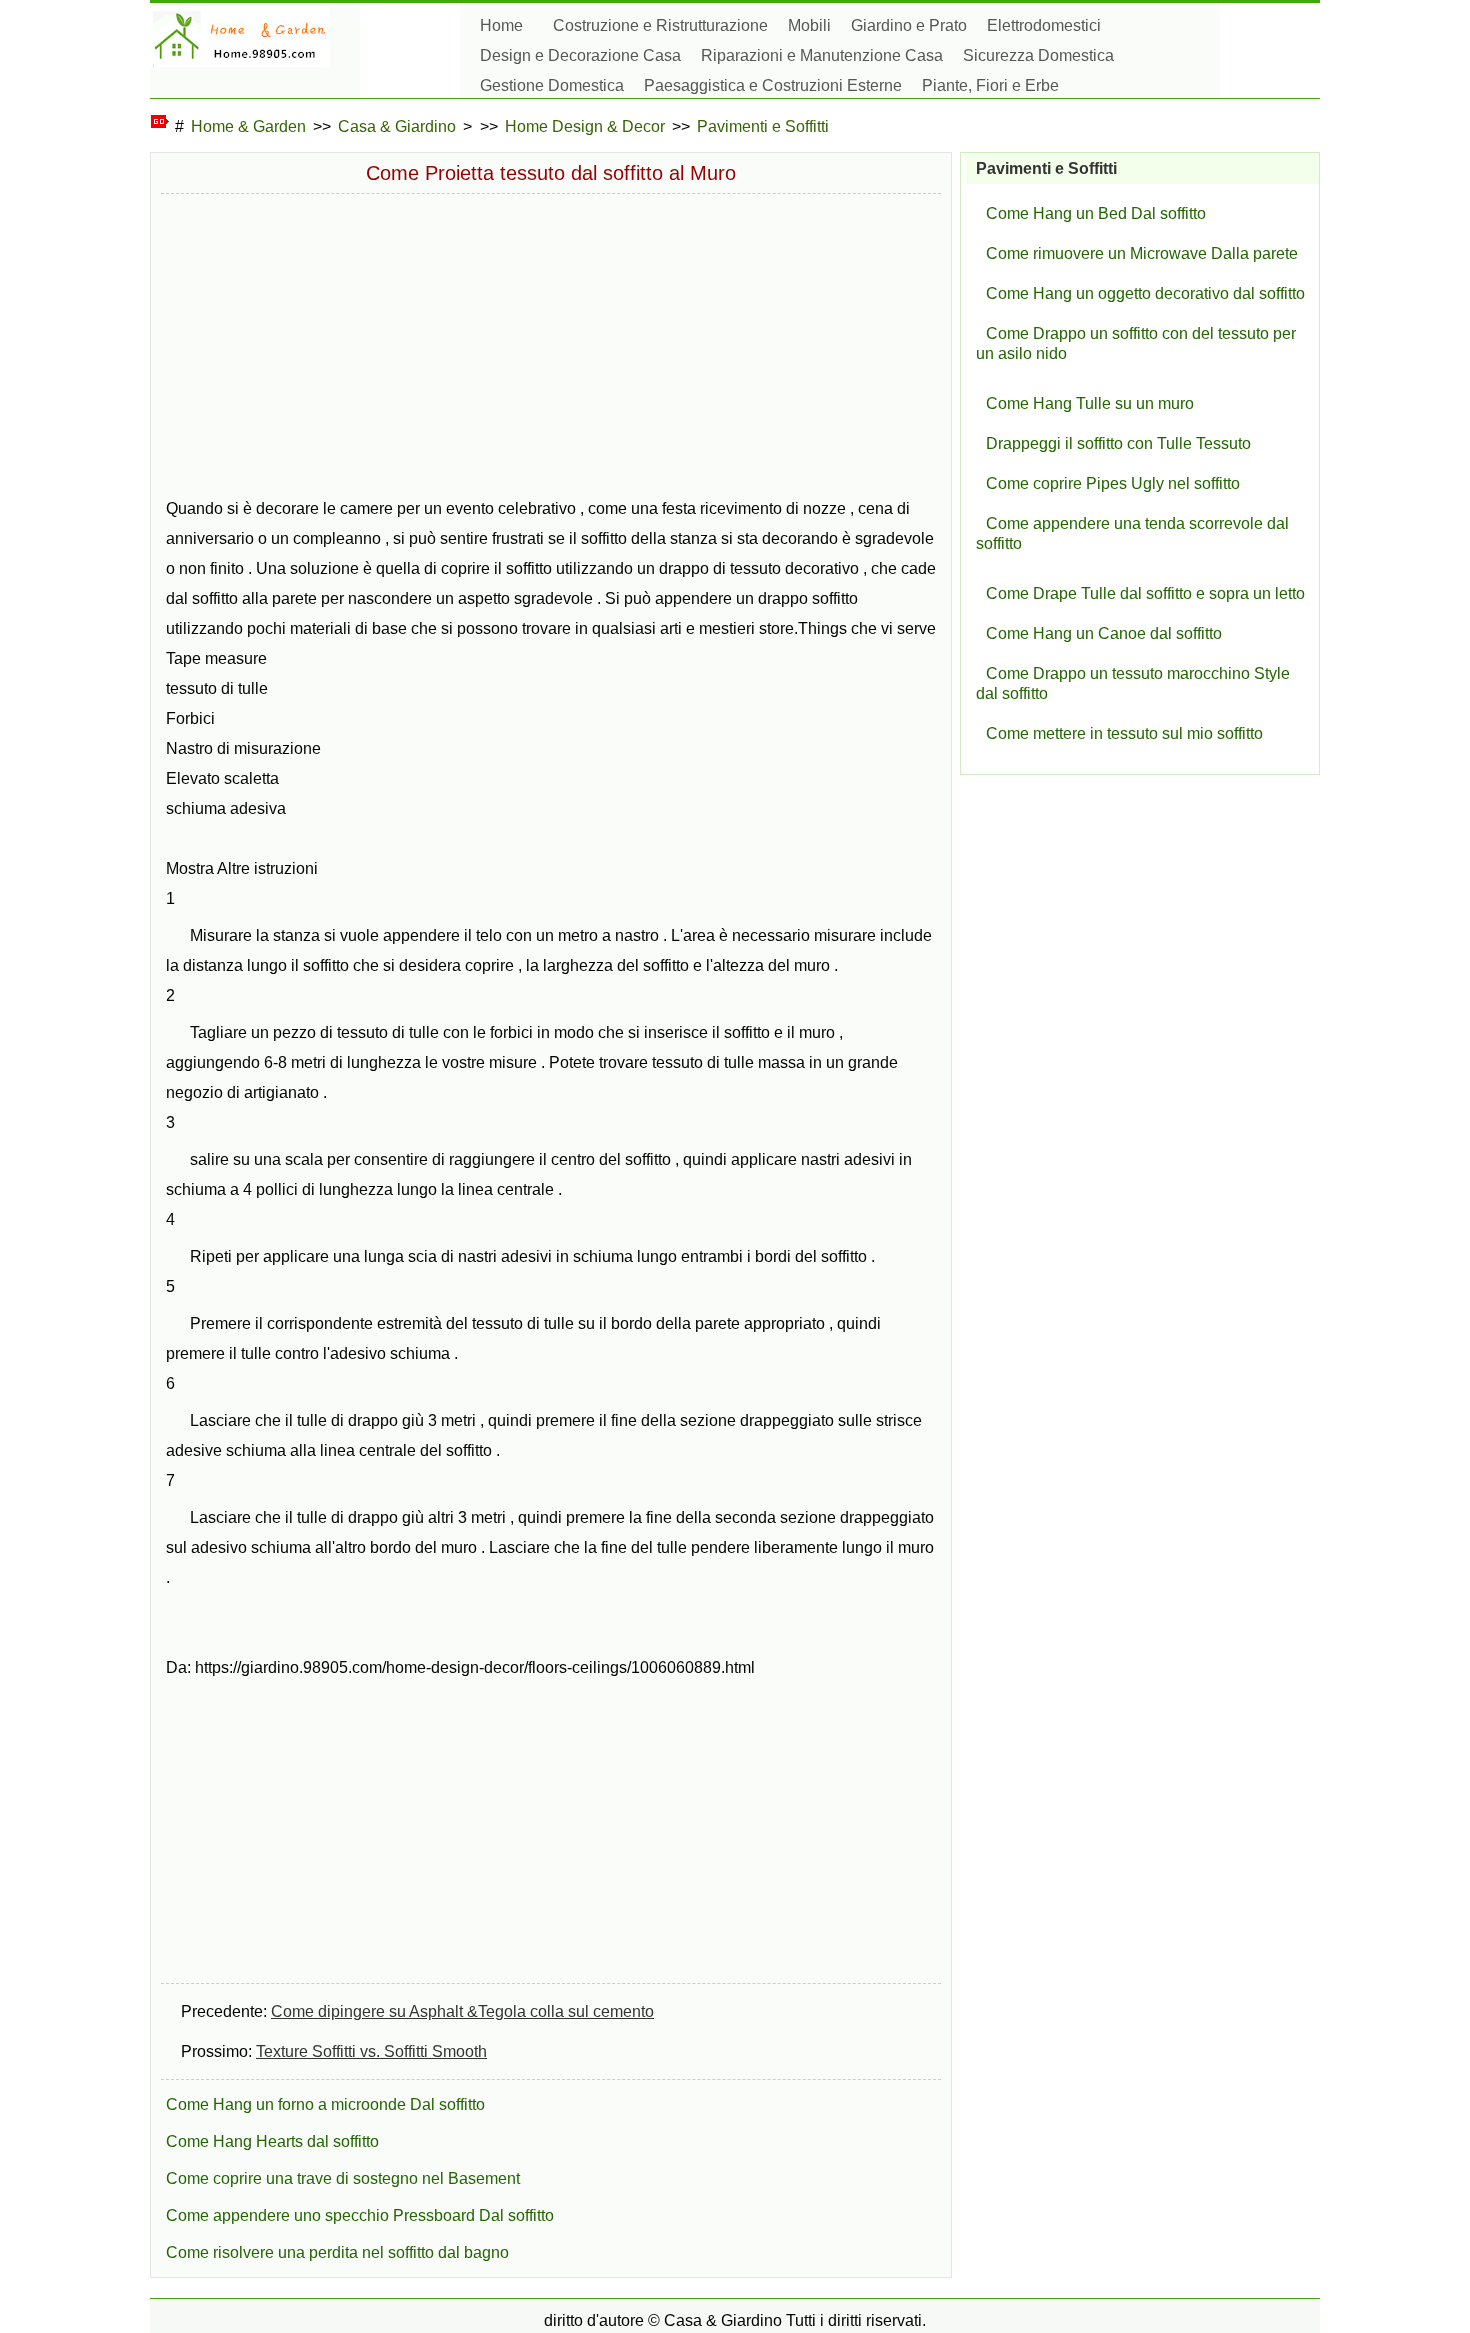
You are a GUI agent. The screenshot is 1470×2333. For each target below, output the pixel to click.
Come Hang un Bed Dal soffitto (1096, 213)
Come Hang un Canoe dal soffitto (1104, 633)
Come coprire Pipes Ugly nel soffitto (1113, 483)
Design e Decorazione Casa (580, 55)
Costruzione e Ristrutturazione (660, 25)
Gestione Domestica (552, 85)
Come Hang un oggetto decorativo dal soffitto (1145, 293)
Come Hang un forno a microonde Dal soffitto (325, 2104)
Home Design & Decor (585, 126)
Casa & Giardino (397, 126)
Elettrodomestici (1044, 25)
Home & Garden (248, 126)
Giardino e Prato (909, 25)
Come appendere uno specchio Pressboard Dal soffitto (360, 2215)
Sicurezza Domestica (1038, 55)
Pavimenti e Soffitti (763, 126)
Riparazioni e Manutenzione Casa (822, 55)
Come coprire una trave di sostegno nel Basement (343, 2178)
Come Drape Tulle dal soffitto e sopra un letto (1145, 593)
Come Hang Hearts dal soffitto (272, 2141)
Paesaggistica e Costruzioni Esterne (773, 85)
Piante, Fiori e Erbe (990, 85)
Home (501, 25)
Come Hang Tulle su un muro (1090, 403)
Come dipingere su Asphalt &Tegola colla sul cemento (462, 2011)
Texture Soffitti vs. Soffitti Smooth (371, 2051)
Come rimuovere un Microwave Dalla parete (1142, 253)
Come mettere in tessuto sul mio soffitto (1124, 733)
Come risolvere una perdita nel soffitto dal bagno (337, 2252)
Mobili (809, 25)
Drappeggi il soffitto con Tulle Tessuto (1118, 443)
